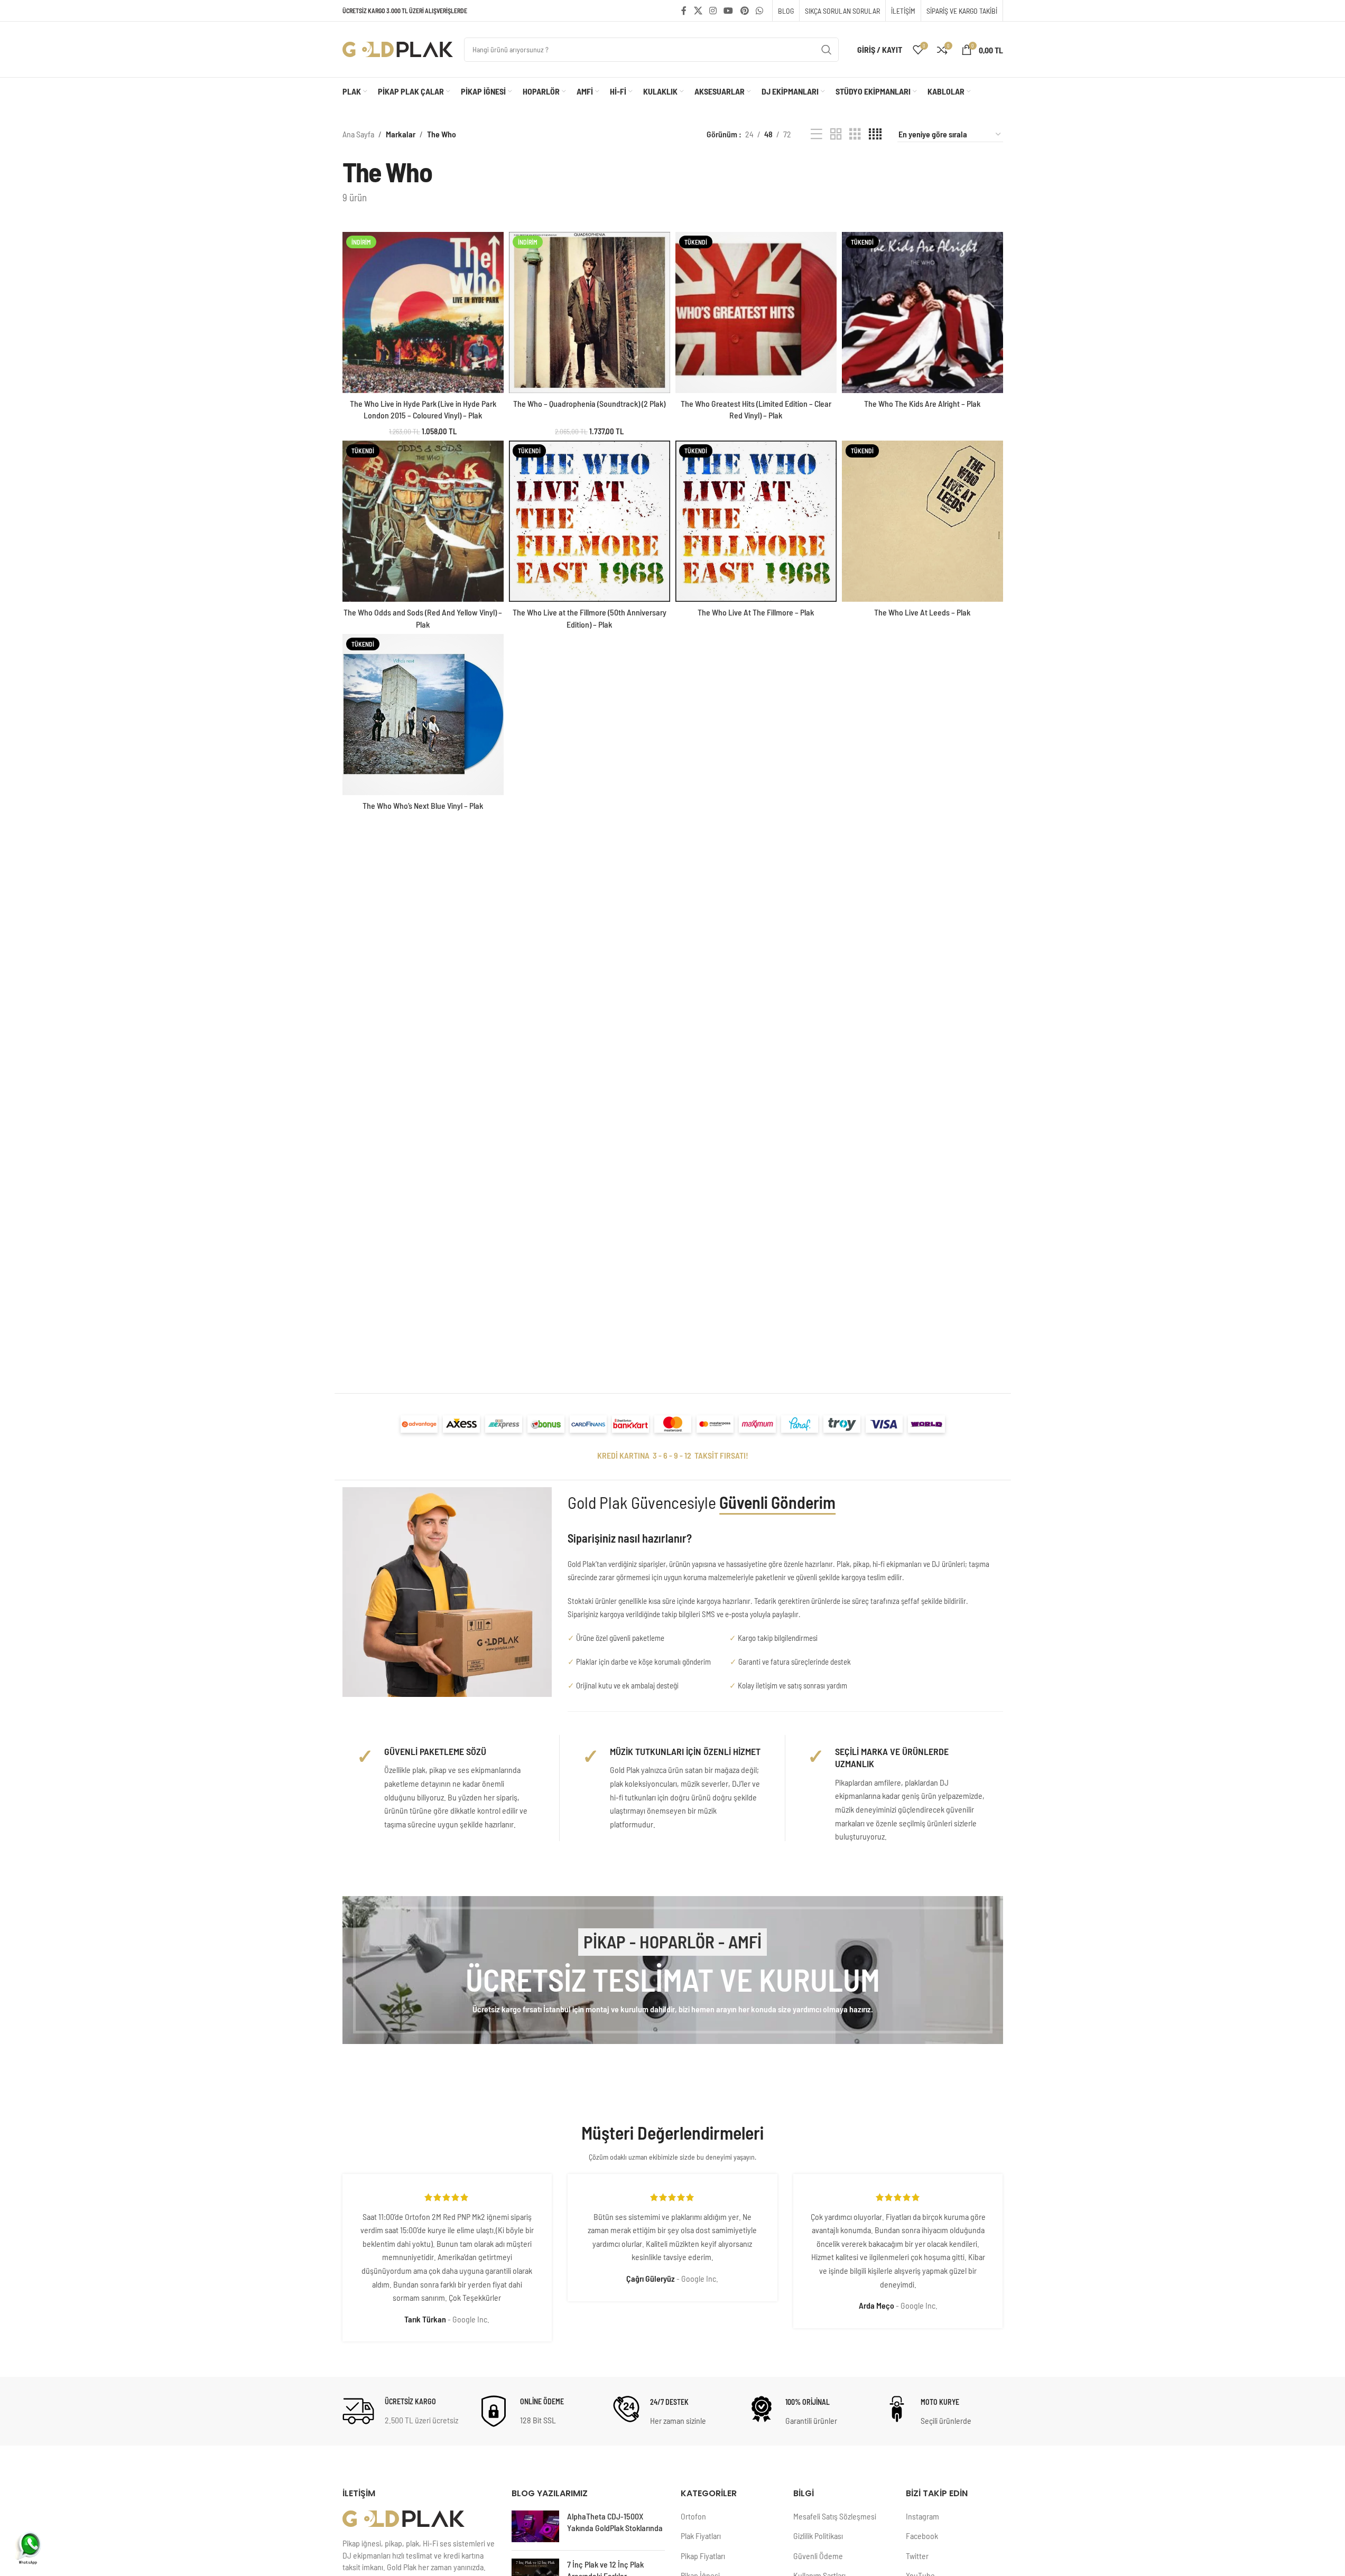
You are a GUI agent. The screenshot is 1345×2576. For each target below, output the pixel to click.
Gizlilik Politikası (818, 2536)
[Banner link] (673, 1970)
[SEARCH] (827, 50)
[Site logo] (398, 48)
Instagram (922, 2516)
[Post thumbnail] (535, 2526)
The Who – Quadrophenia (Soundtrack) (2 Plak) (589, 403)
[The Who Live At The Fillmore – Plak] (756, 521)
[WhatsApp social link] (759, 11)
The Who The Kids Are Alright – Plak (922, 403)
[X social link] (698, 11)
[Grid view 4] (875, 134)
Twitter (917, 2556)
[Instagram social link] (713, 11)
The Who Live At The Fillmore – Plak (756, 612)
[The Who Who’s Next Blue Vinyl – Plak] (423, 715)
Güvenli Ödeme (818, 2556)
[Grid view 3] (855, 134)
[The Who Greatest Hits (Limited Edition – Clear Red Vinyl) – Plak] (756, 312)
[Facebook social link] (684, 11)
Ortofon (693, 2516)
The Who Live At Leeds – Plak (922, 612)
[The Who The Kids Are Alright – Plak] (922, 312)
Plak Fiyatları (701, 2536)
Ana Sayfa (358, 134)
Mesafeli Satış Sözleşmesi (835, 2516)
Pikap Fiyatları (703, 2556)
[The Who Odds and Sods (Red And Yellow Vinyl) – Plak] (423, 521)
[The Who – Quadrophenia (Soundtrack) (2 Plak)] (590, 312)
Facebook (922, 2536)
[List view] (817, 134)
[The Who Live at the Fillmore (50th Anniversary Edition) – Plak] (590, 521)
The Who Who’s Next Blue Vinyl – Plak (423, 805)
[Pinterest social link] (744, 11)
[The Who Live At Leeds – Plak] (922, 521)
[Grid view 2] (836, 134)
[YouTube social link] (729, 11)
